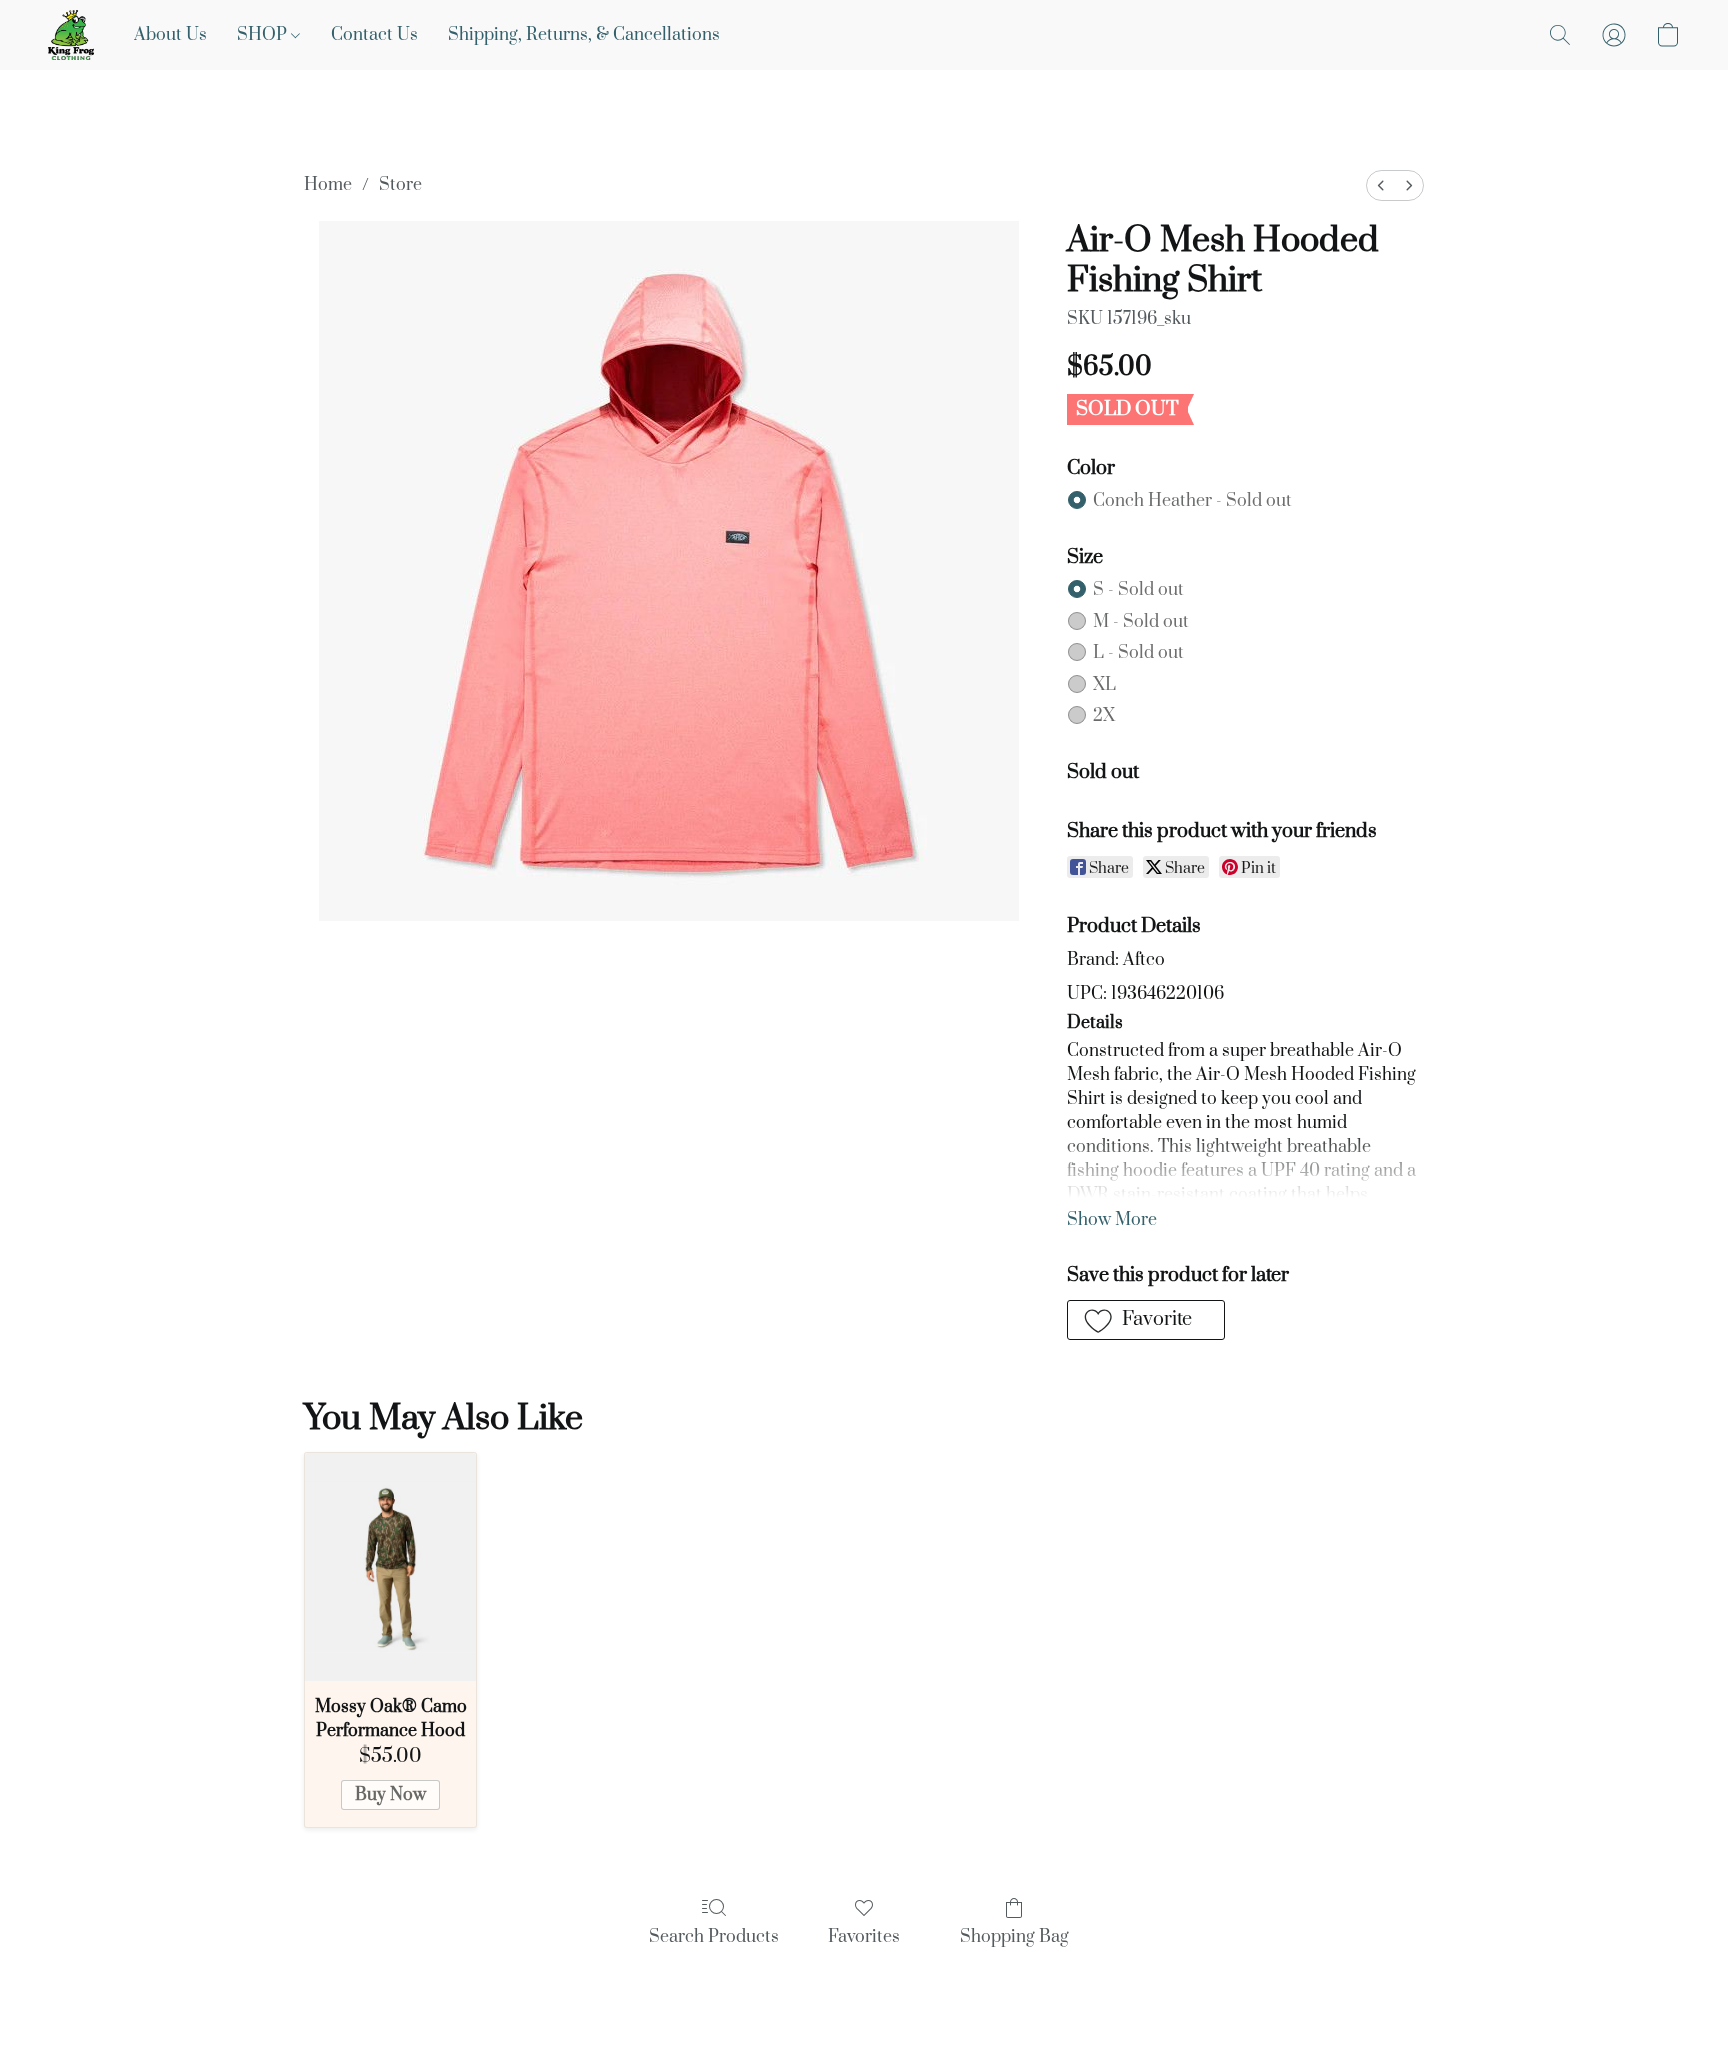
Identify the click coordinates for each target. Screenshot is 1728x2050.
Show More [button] (1112, 1220)
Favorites (864, 1937)
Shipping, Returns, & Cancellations (584, 35)
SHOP (264, 35)
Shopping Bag (1014, 1937)
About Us (170, 35)
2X (1104, 716)
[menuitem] (1381, 185)
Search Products (714, 1937)
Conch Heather (1192, 501)
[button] (71, 35)
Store (400, 185)
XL (1104, 685)
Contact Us (374, 35)
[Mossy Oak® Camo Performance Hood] (390, 1567)
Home (328, 185)
